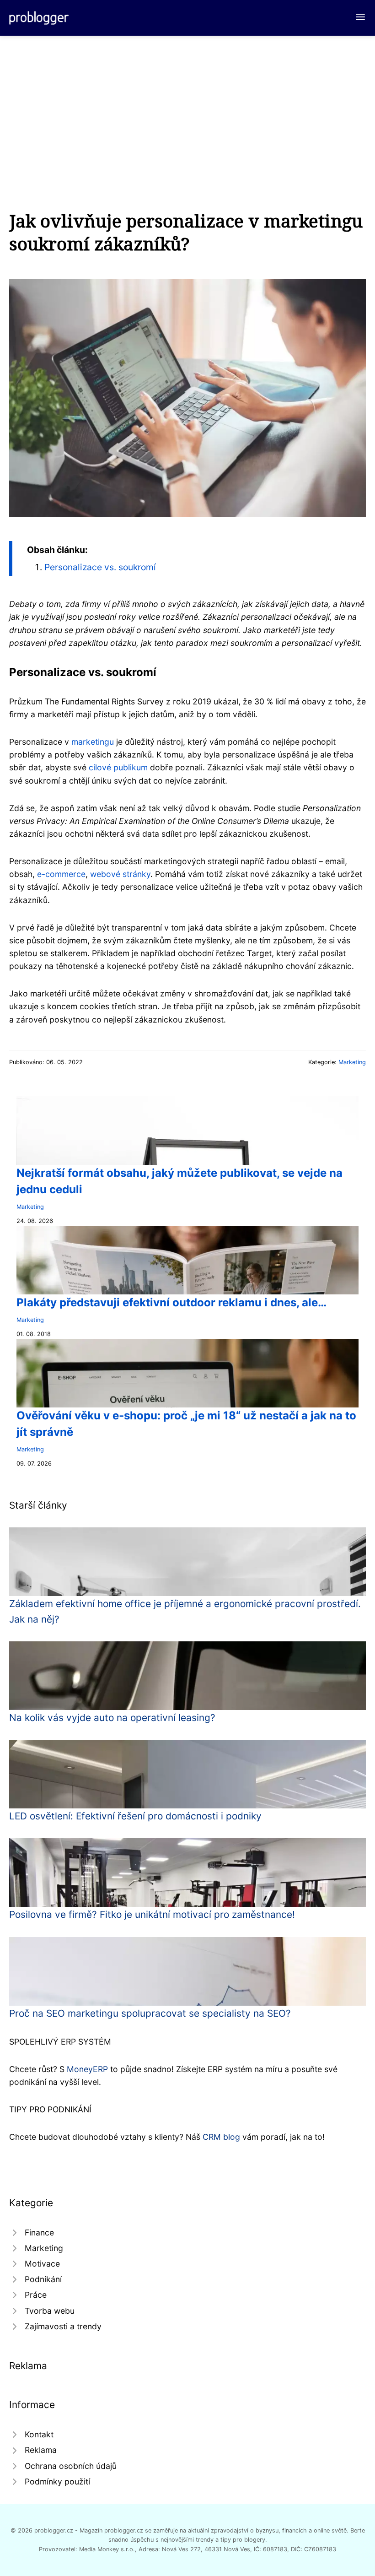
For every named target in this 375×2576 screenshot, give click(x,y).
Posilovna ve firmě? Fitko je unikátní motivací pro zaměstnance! (152, 1914)
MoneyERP (87, 2069)
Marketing (352, 1062)
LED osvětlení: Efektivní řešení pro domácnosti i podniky (135, 1816)
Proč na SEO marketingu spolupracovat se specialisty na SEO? (150, 2013)
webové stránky (120, 874)
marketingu (93, 742)
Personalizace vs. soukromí (100, 567)
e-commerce (61, 874)
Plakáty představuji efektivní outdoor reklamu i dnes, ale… (171, 1302)
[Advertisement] (187, 104)
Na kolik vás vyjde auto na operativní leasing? (112, 1718)
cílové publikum (118, 767)
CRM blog (221, 2137)
